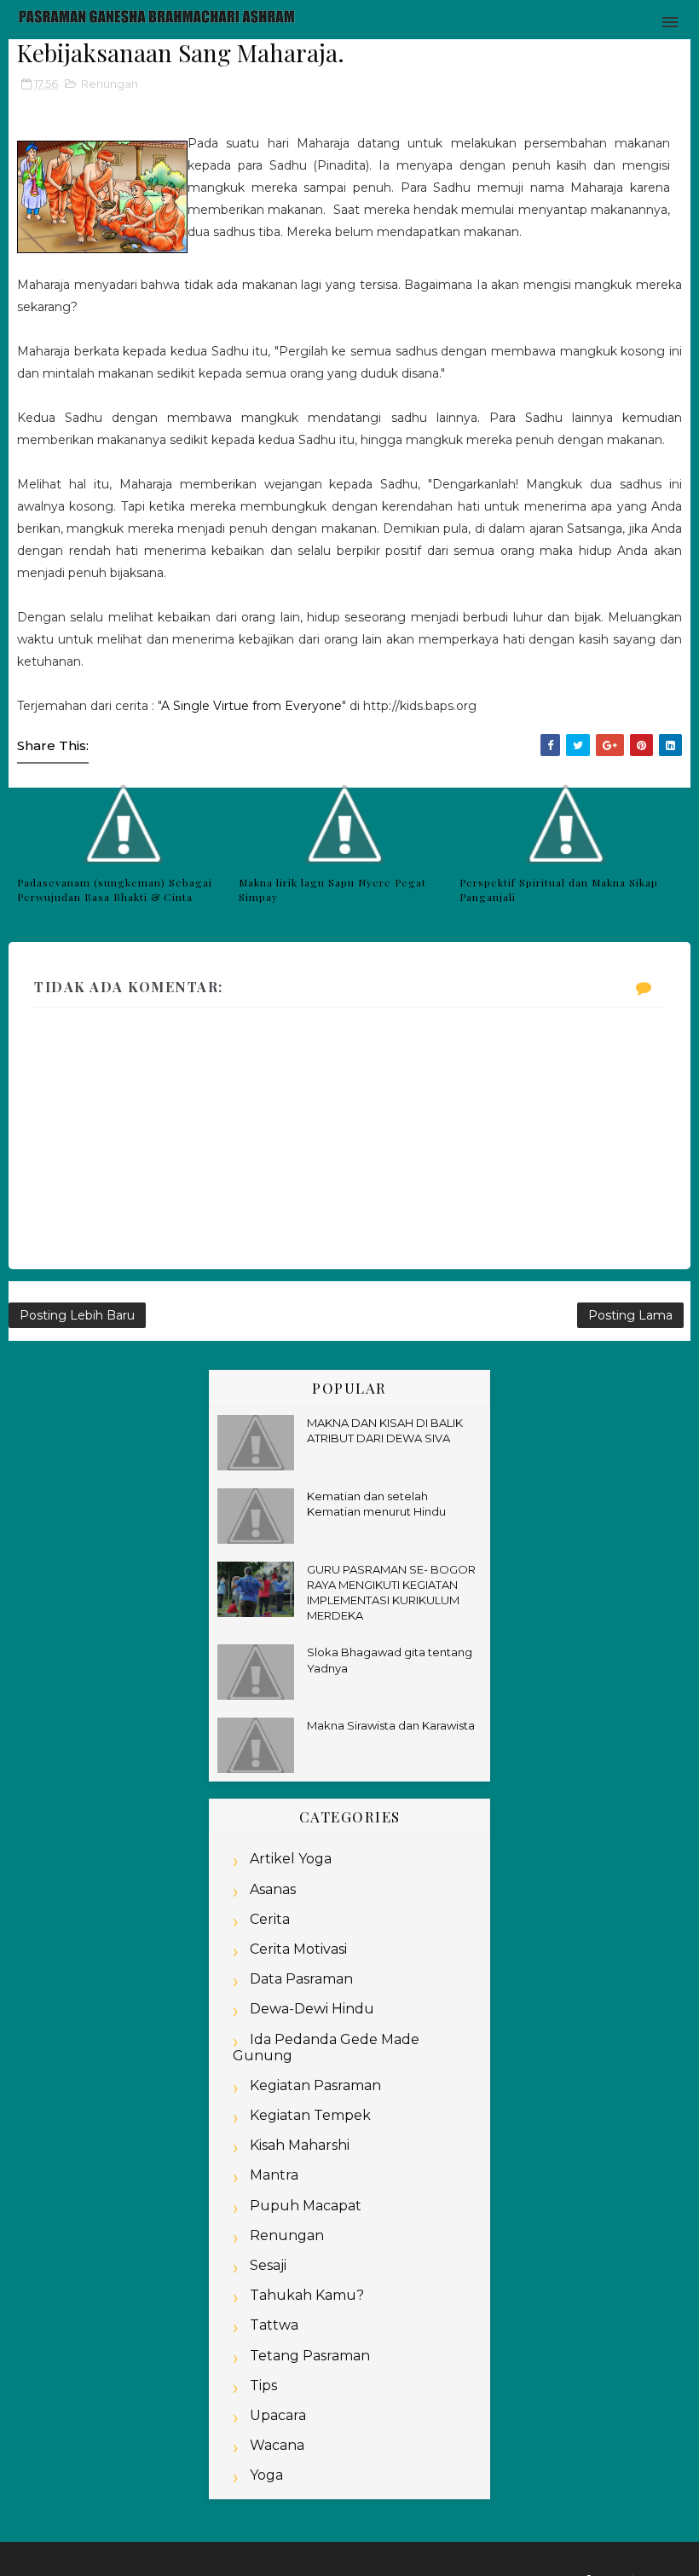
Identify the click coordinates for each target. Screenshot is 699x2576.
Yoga (266, 2475)
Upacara (278, 2415)
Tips (263, 2385)
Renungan (110, 84)
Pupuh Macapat (306, 2206)
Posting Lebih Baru (77, 1315)
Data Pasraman (301, 1979)
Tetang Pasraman (310, 2356)
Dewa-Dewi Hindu (312, 2009)
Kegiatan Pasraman (315, 2085)
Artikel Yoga (291, 1859)
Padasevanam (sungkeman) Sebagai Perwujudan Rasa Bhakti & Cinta (115, 889)
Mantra (274, 2175)
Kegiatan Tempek (310, 2115)
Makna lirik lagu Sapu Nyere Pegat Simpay (332, 889)
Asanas (273, 1889)
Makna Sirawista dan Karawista (391, 1725)
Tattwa (274, 2325)
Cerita (270, 1919)
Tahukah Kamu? (307, 2295)
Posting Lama (630, 1315)
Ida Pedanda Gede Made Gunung (326, 2048)
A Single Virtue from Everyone (251, 706)
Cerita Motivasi (298, 1949)
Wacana (277, 2445)
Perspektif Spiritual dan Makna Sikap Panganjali (559, 889)
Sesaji (268, 2265)
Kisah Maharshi (300, 2145)
